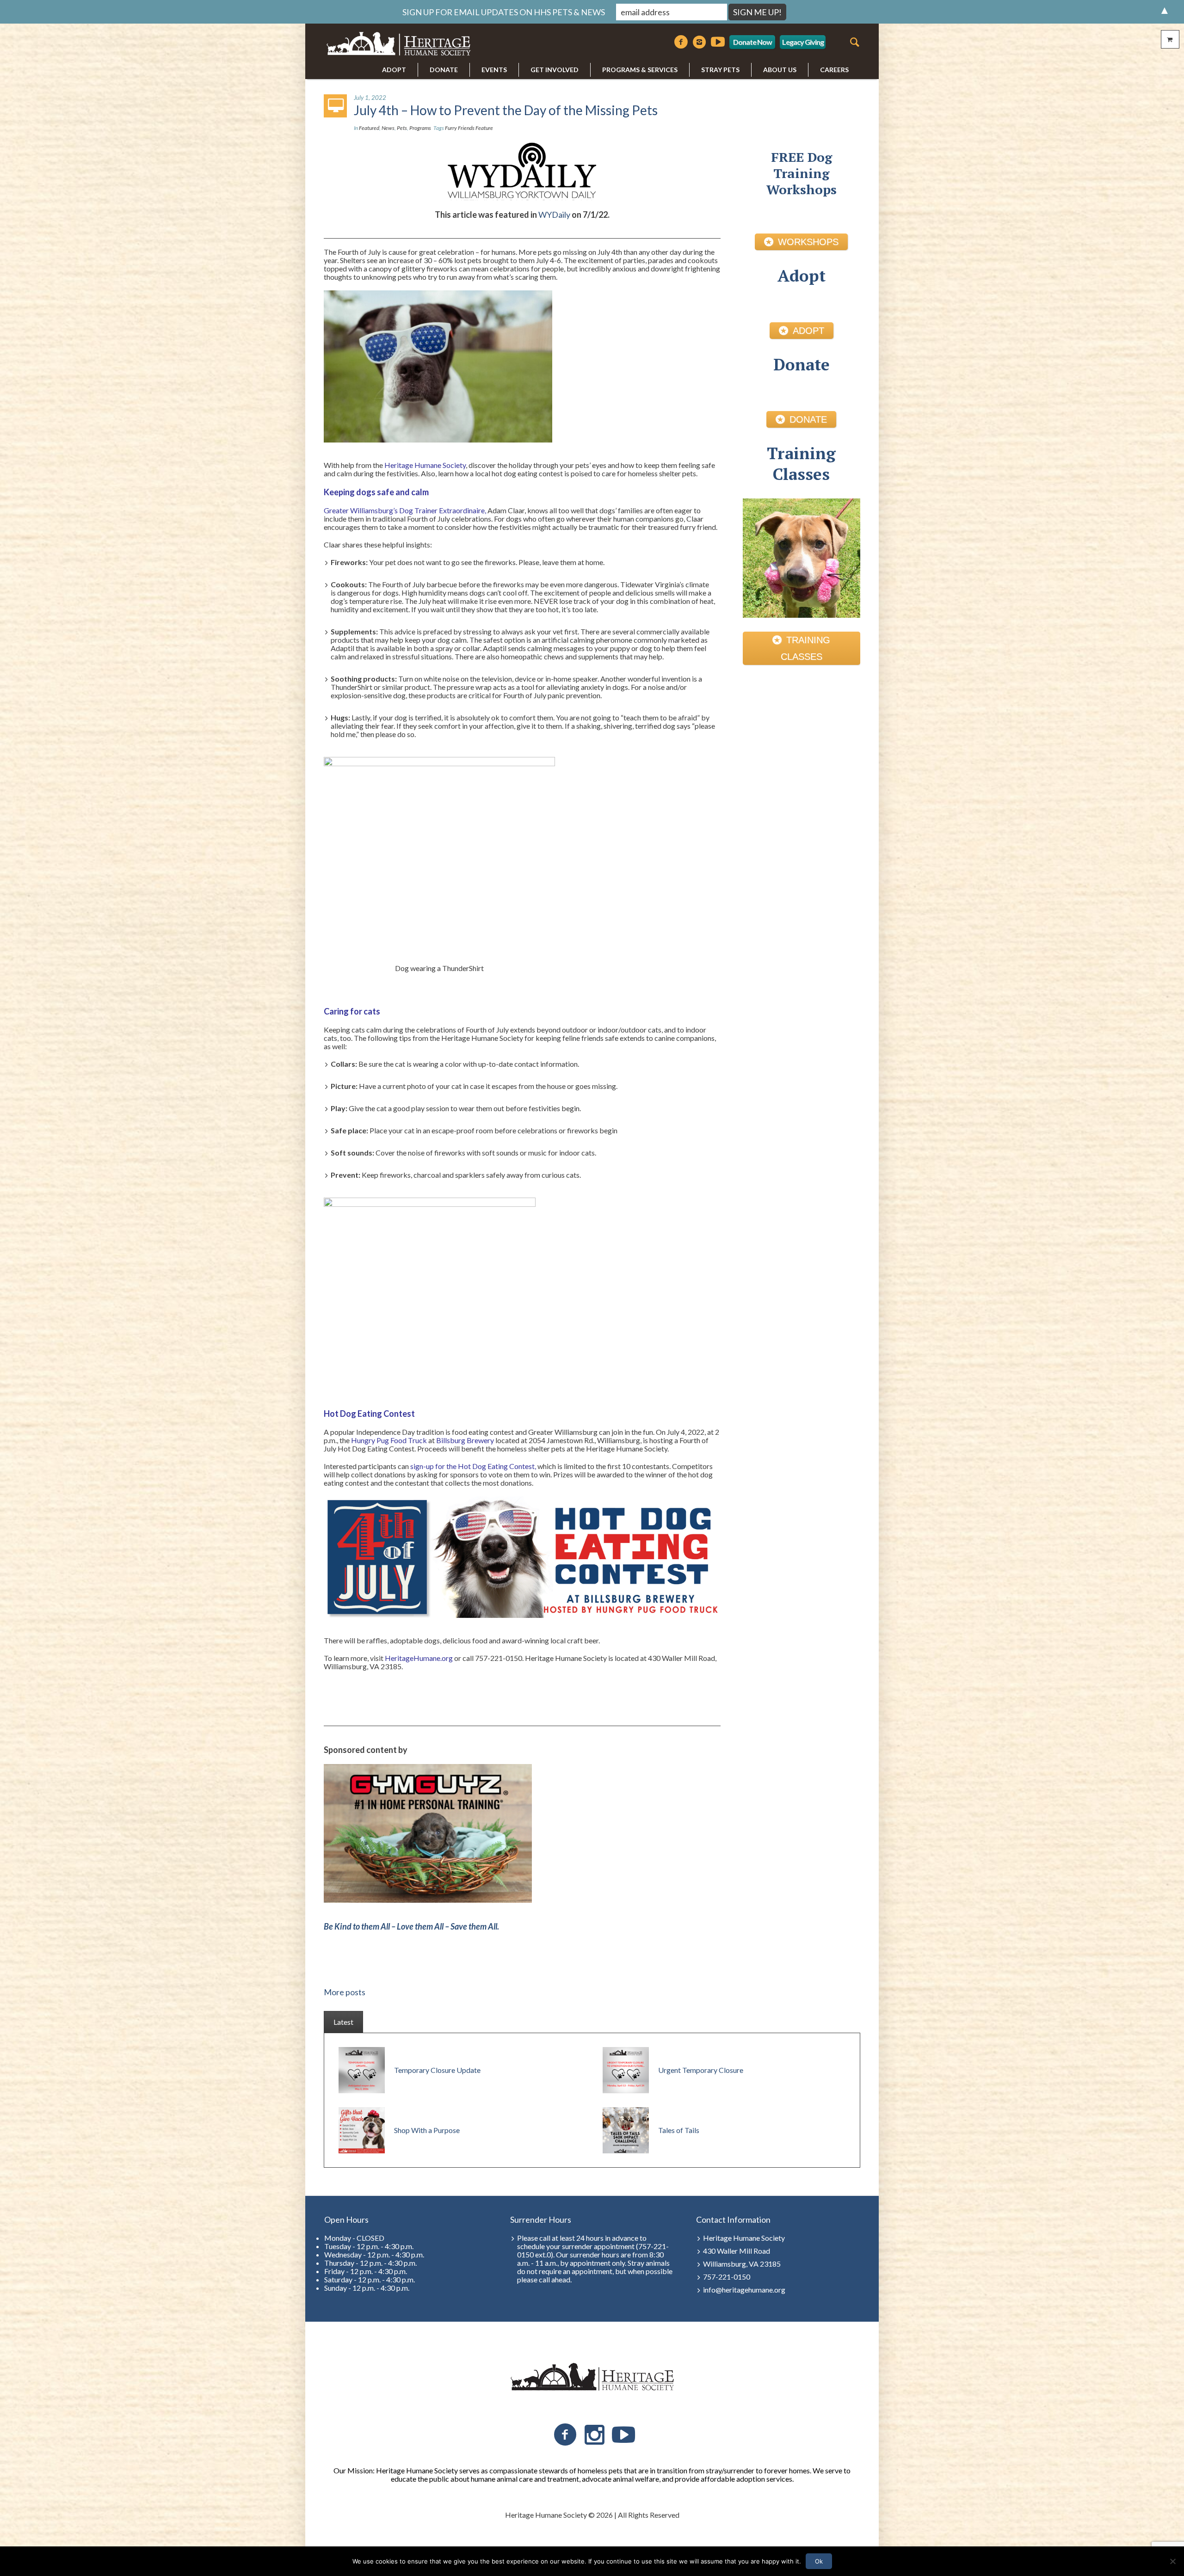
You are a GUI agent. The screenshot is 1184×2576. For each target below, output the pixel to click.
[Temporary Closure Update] (362, 2069)
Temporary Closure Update (437, 2070)
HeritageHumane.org (419, 1658)
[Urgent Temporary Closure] (626, 2069)
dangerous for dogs (368, 593)
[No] (1172, 2561)
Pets (402, 128)
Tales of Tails (679, 2130)
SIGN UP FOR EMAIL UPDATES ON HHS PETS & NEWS (504, 12)
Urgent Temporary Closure (701, 2070)
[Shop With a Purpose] (362, 2129)
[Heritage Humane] (592, 2377)
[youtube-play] (718, 42)
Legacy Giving (803, 42)
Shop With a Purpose (427, 2130)
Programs (420, 128)
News (388, 128)
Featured (369, 128)
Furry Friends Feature (469, 128)
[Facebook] (681, 42)
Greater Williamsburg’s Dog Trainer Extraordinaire (404, 510)
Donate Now (752, 42)
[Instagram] (699, 42)
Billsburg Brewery (465, 1440)
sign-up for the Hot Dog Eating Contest (472, 1466)
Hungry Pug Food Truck (389, 1440)
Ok (819, 2561)
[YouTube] (623, 2435)
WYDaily (554, 215)
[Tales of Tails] (626, 2129)
